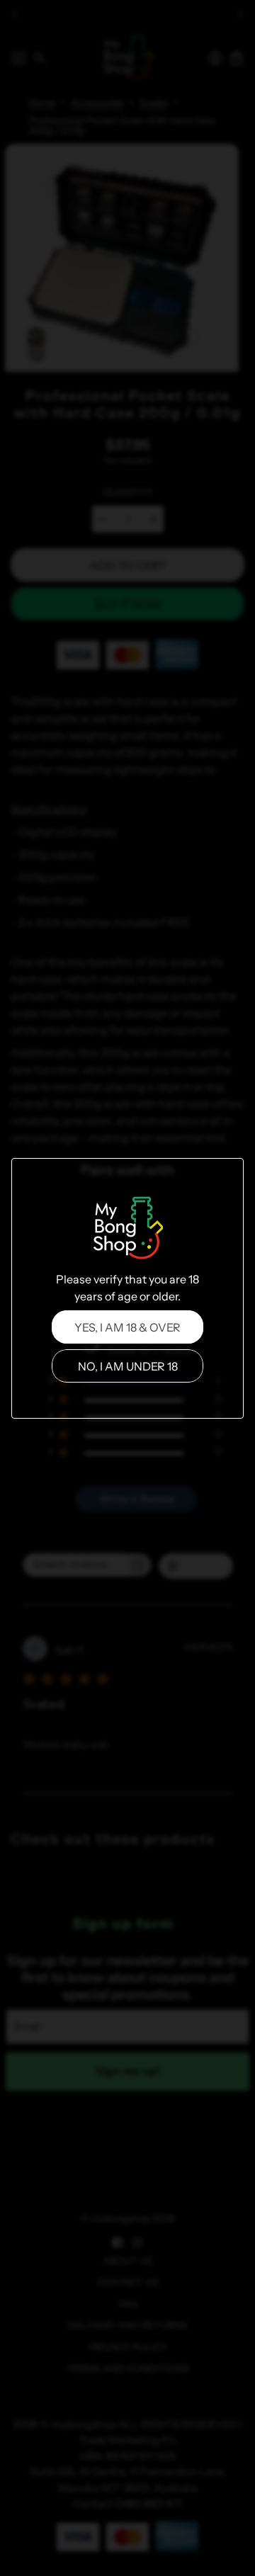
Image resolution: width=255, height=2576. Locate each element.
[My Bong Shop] (127, 1230)
